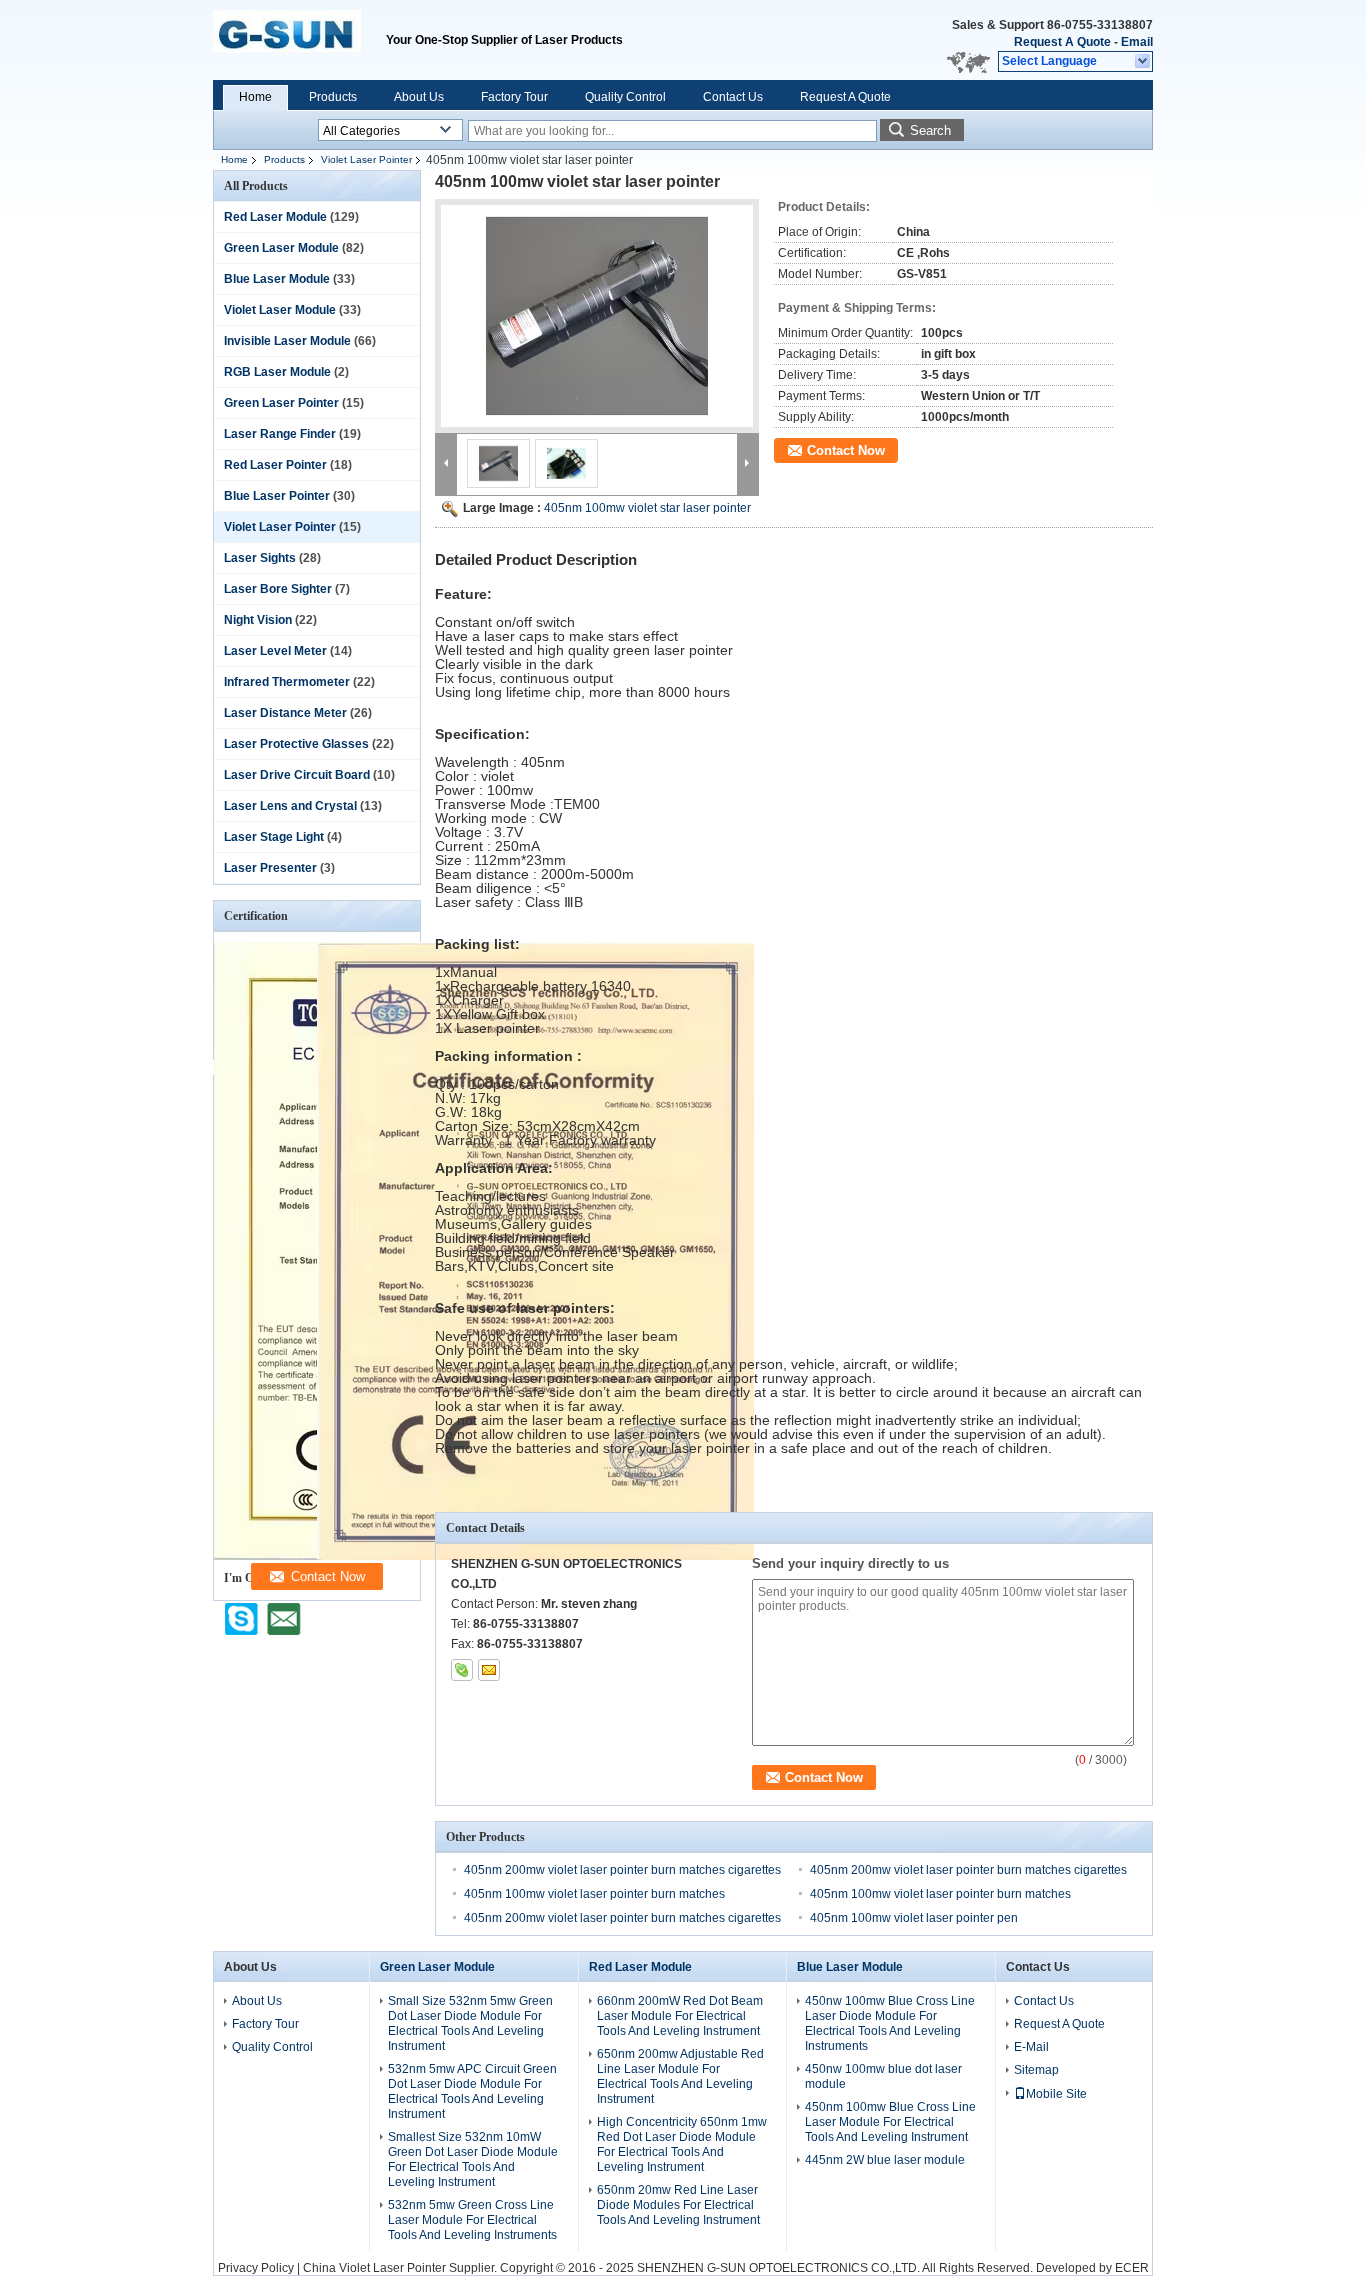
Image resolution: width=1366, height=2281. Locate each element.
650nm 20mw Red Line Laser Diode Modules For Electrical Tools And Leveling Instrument (678, 2205)
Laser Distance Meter (285, 713)
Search (930, 130)
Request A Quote (1062, 42)
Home (255, 97)
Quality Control (625, 97)
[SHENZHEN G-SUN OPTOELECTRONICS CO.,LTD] (1143, 62)
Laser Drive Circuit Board (297, 775)
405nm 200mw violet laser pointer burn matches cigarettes (622, 1870)
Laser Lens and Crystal (290, 806)
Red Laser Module (275, 217)
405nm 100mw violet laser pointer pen (914, 1918)
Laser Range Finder (280, 434)
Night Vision (258, 620)
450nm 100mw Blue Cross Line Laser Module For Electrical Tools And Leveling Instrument (890, 2122)
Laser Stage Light (274, 837)
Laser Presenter (270, 868)
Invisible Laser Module (287, 341)
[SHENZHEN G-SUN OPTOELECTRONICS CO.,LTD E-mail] (489, 1670)
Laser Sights (260, 558)
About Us (419, 97)
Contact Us (733, 97)
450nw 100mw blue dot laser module (883, 2076)
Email (1137, 42)
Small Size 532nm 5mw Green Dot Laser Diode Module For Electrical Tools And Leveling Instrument (470, 2023)
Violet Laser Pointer (366, 159)
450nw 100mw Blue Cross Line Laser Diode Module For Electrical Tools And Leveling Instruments (890, 2023)
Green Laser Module (281, 248)
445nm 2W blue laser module (885, 2160)
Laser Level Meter (275, 651)
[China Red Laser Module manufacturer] (299, 40)
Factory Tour (514, 97)
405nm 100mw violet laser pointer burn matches (594, 1894)
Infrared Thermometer (287, 682)
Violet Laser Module (280, 310)
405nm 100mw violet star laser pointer (647, 508)
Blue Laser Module (277, 279)
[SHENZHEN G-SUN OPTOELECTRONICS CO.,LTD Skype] (462, 1670)
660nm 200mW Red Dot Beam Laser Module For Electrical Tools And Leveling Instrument (680, 2016)
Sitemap (1036, 2070)
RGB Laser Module (277, 372)
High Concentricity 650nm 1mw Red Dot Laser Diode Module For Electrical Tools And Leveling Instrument (682, 2144)
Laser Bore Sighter (278, 589)
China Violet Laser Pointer (374, 2268)
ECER (1132, 2268)
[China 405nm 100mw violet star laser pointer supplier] (597, 316)
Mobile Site (1056, 2094)
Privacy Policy (256, 2268)
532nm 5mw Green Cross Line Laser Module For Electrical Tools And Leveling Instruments (472, 2220)
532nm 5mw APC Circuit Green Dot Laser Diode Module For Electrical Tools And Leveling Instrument (472, 2091)
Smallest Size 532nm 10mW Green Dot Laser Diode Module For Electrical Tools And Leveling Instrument (473, 2159)
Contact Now (846, 450)
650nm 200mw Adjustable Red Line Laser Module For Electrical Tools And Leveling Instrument (680, 2076)
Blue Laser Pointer (277, 496)
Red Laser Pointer (275, 465)
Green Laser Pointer (281, 403)
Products (333, 97)
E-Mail (1031, 2047)
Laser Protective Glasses (296, 744)
